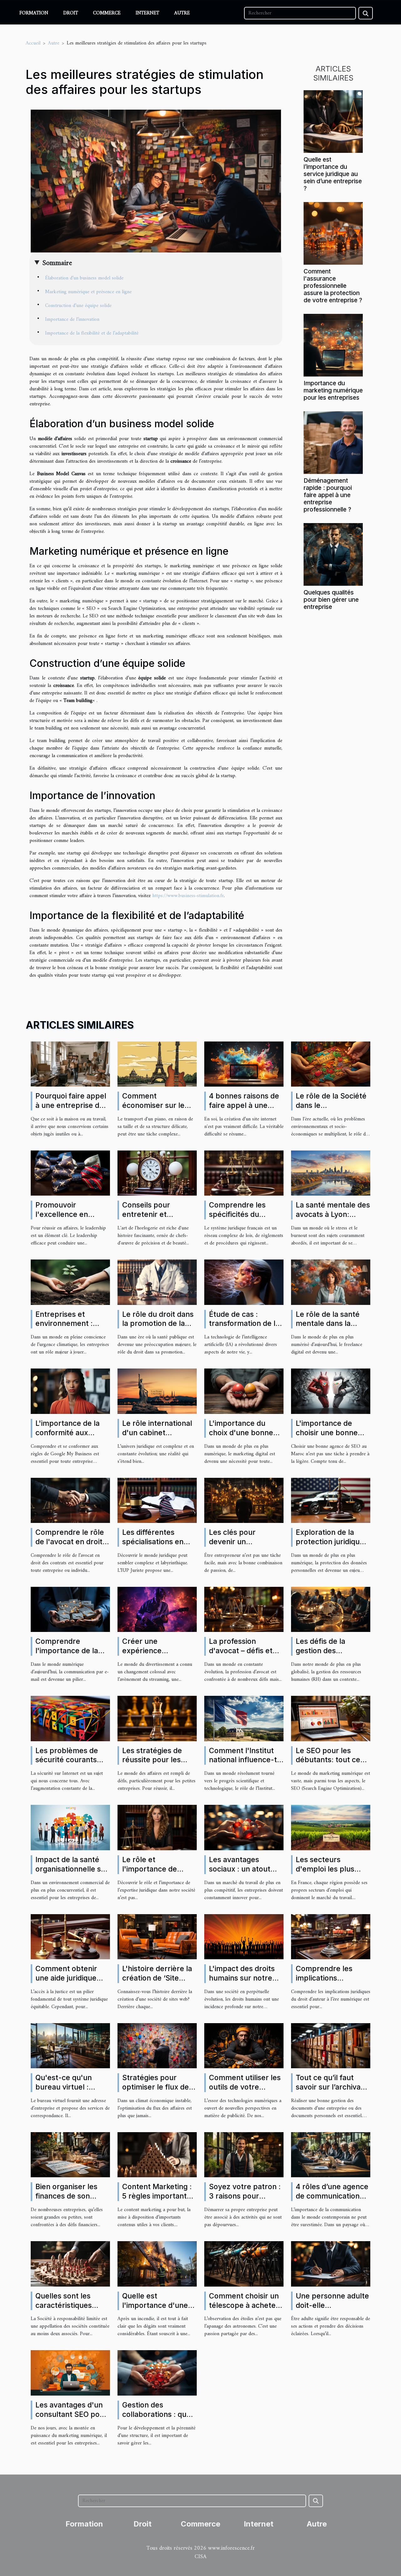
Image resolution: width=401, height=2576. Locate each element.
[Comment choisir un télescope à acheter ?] (244, 2264)
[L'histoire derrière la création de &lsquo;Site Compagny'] (157, 1936)
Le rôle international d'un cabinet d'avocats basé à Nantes (157, 1437)
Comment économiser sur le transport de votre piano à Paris (154, 1110)
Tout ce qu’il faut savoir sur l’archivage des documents (333, 2087)
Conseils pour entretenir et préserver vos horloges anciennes (156, 1219)
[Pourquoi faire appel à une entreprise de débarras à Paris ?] (70, 1064)
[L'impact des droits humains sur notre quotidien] (244, 1936)
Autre (182, 13)
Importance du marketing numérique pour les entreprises (333, 390)
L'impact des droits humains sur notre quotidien (242, 1978)
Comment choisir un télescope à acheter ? (244, 2305)
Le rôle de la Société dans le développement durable (331, 1110)
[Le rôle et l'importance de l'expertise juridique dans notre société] (157, 1827)
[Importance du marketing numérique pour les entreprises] (333, 345)
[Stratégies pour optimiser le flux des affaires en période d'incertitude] (157, 2045)
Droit (71, 13)
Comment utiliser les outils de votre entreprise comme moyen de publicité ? (245, 2092)
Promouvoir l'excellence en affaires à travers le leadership (69, 1219)
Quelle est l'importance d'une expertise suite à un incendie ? (156, 2310)
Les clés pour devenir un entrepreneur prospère (233, 1546)
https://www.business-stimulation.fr (188, 896)
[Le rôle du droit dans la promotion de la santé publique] (157, 1282)
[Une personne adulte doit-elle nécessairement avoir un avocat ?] (331, 2264)
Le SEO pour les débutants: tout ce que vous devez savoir (328, 1765)
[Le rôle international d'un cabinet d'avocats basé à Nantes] (157, 1391)
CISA (200, 2557)
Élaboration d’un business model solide (84, 278)
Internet (147, 13)
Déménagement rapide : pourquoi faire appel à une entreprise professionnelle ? (328, 495)
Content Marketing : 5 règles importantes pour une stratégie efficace (159, 2201)
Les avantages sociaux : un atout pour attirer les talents (240, 1874)
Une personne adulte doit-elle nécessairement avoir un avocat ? (332, 2310)
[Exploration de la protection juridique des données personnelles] (331, 1500)
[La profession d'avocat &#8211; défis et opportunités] (244, 1609)
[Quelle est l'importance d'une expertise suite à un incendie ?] (157, 2264)
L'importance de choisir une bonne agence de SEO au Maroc (327, 1437)
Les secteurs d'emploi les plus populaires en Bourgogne (325, 1874)
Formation (34, 13)
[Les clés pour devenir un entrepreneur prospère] (244, 1500)
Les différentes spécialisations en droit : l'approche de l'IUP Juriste (158, 1546)
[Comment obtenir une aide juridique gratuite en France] (70, 1936)
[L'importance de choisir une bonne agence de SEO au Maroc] (331, 1391)
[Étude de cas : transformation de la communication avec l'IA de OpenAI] (244, 1282)
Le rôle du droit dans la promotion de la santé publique (158, 1324)
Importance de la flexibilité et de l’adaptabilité (92, 333)
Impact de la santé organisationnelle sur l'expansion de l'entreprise (72, 1874)
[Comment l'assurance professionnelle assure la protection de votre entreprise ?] (333, 233)
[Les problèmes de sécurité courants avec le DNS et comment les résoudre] (70, 1718)
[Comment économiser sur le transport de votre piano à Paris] (157, 1064)
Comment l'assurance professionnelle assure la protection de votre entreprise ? (333, 286)
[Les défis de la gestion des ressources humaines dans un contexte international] (331, 1609)
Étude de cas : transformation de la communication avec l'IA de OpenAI (245, 1328)
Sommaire (57, 263)
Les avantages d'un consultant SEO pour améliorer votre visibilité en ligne (71, 2419)
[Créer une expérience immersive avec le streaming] (157, 1609)
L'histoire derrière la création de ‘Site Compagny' (157, 1978)
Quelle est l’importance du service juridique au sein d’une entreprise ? (333, 174)
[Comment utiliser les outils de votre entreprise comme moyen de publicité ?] (244, 2045)
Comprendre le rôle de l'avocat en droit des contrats (70, 1542)
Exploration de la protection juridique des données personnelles (330, 1546)
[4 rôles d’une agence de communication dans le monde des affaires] (331, 2155)
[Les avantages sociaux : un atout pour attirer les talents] (244, 1827)
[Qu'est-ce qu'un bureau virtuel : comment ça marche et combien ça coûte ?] (70, 2045)
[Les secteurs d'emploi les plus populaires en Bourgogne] (331, 1827)
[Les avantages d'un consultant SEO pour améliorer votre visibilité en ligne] (70, 2373)
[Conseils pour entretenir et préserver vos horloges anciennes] (157, 1173)
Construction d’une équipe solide (78, 306)
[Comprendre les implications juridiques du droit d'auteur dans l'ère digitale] (331, 1936)
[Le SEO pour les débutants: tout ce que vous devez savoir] (331, 1718)
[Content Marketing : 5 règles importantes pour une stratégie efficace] (157, 2155)
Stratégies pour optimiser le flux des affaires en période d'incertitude (157, 2092)
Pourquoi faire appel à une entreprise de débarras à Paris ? (71, 1105)
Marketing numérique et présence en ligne (88, 292)
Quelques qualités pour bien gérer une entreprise (331, 600)
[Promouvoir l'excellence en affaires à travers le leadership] (70, 1173)
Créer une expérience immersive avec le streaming (154, 1655)
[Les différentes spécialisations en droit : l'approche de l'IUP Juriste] (157, 1500)
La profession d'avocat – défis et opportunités (241, 1651)
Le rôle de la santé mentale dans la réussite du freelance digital (333, 1328)
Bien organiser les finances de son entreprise (66, 2196)
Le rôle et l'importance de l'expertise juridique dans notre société (157, 1874)
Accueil (33, 43)
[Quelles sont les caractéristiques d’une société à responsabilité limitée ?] (70, 2264)
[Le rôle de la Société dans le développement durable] (331, 1064)
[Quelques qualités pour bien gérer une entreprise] (333, 554)
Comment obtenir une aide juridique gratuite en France (68, 1978)
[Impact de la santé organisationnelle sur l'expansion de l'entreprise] (70, 1827)
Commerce (107, 13)
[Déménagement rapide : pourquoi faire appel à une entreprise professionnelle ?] (333, 442)
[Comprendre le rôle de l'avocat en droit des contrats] (70, 1500)
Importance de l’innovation (72, 319)
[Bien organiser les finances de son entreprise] (70, 2155)
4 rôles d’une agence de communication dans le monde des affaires (332, 2201)
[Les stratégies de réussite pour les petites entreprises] (157, 1718)
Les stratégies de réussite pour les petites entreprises (156, 1760)
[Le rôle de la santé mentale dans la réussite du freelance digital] (331, 1282)
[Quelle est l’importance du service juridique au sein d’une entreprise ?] (333, 121)
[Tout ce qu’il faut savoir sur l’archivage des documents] (331, 2045)
